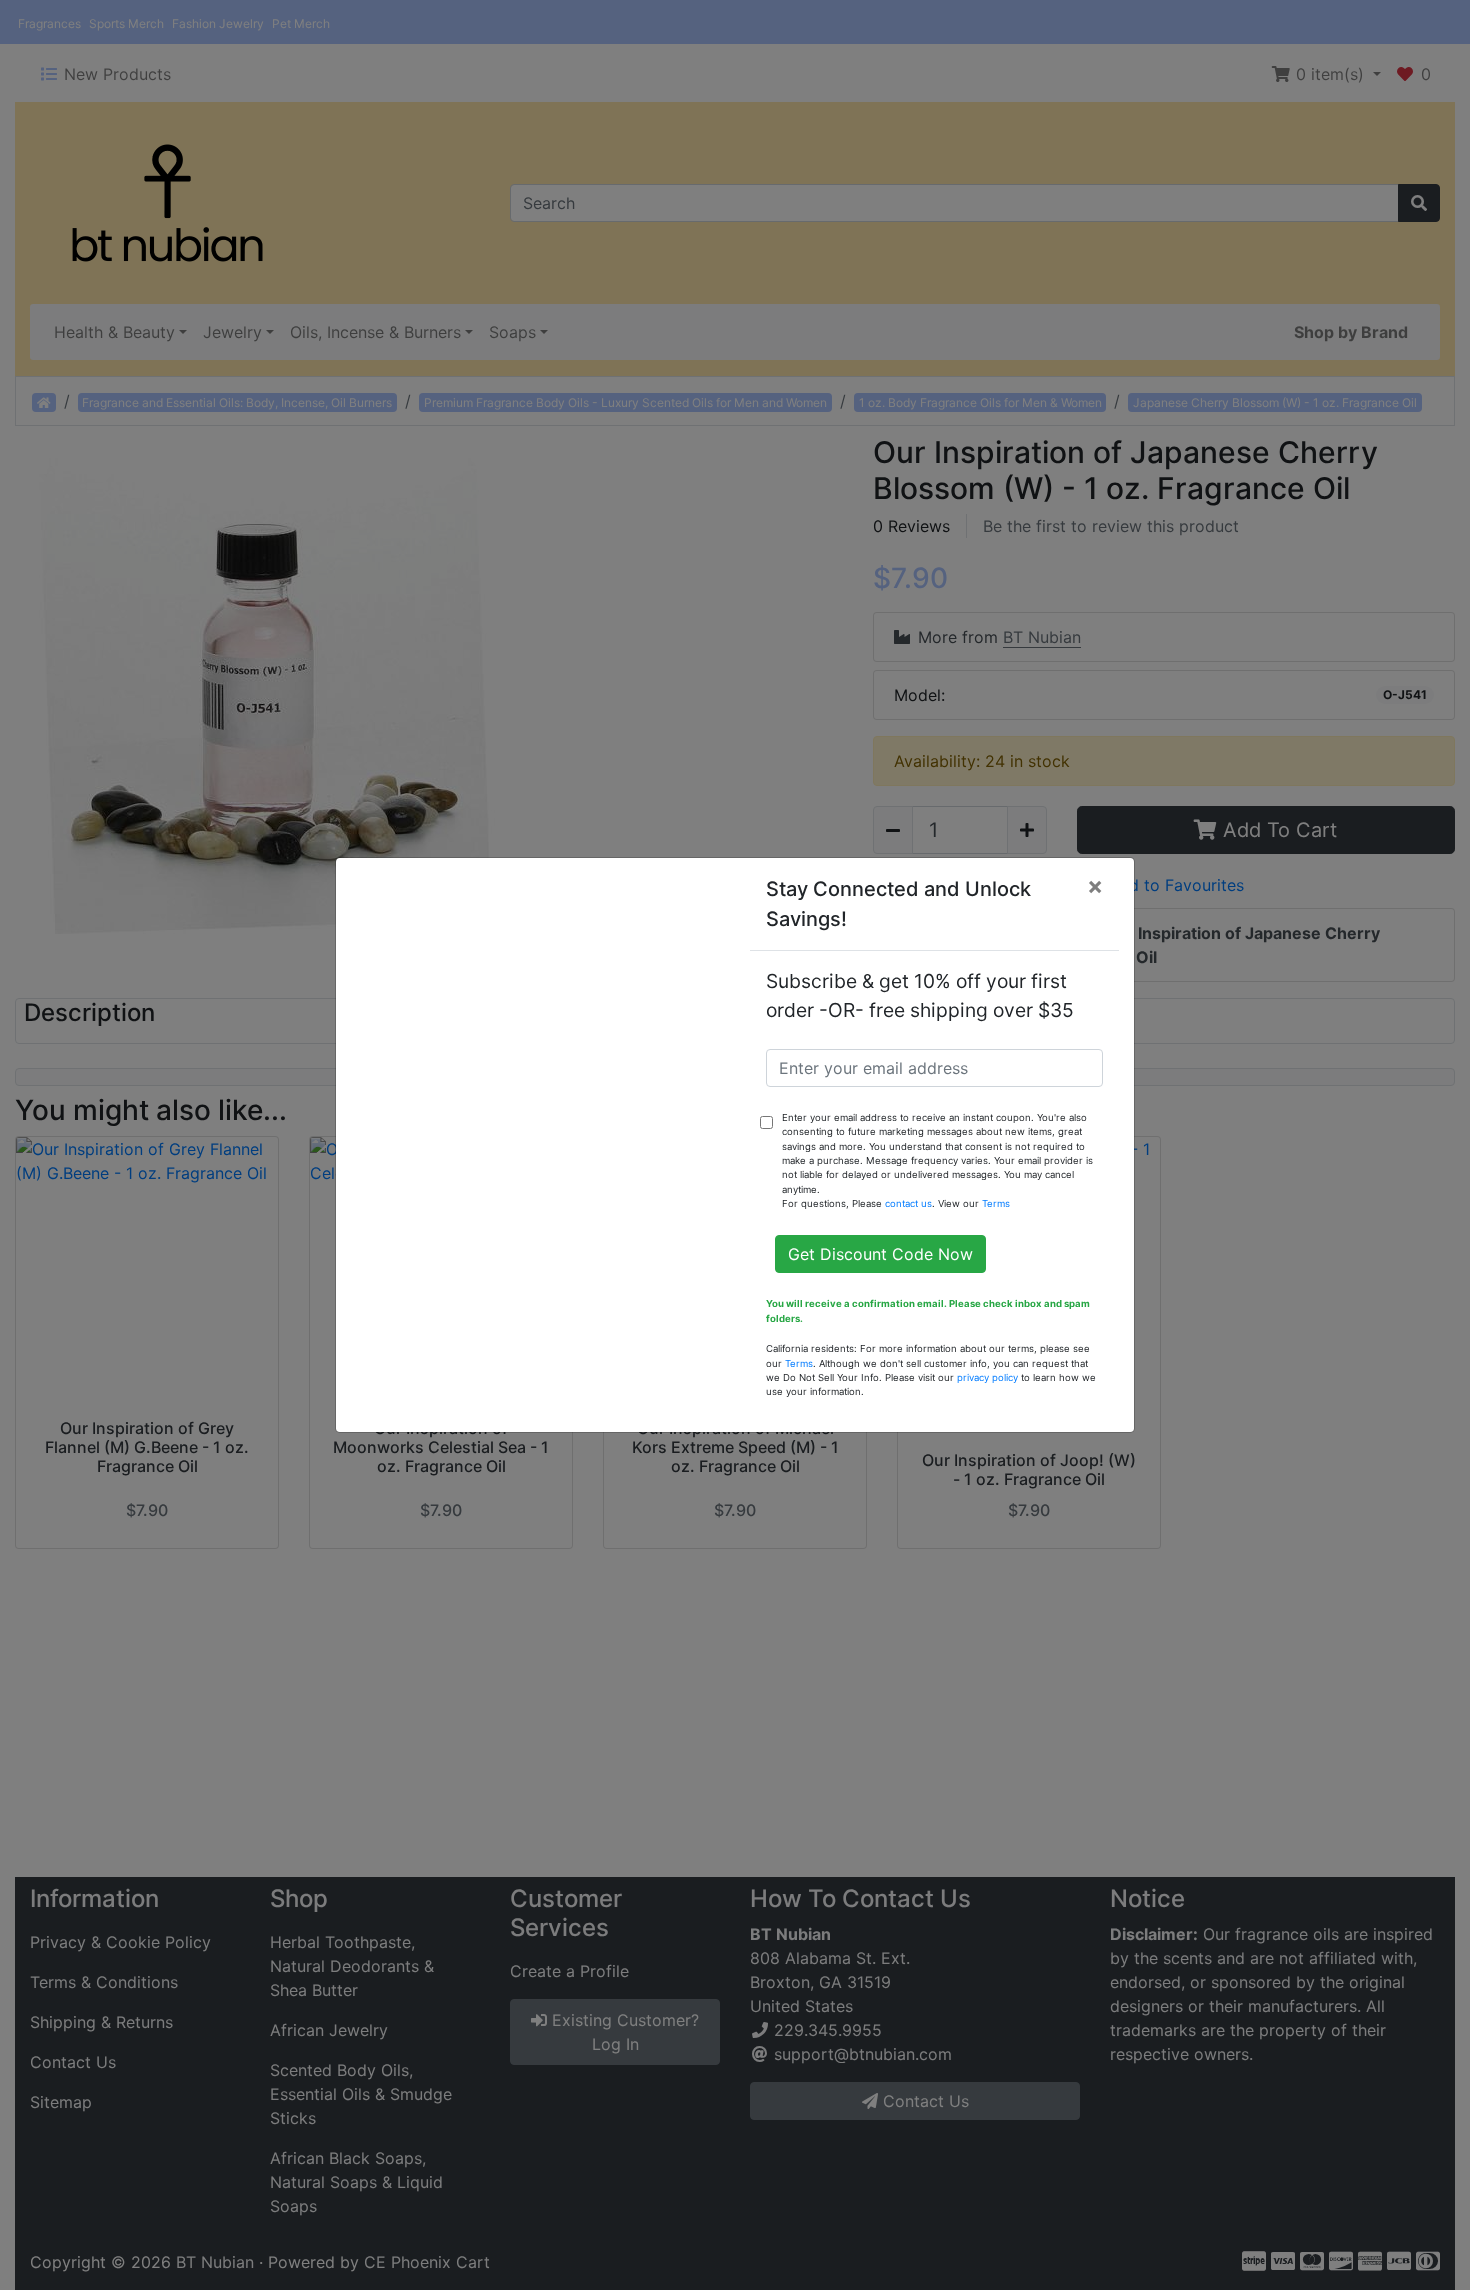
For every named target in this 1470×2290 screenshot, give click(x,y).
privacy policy (987, 1377)
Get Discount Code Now (880, 1254)
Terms (996, 1203)
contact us (908, 1203)
